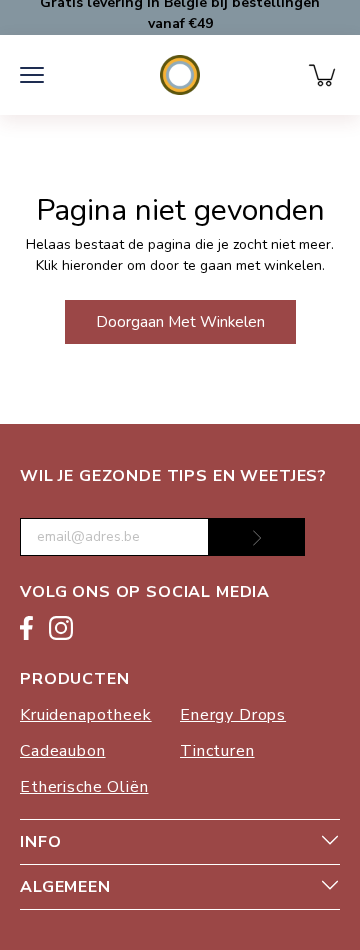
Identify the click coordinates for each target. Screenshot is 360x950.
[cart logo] (324, 75)
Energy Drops (233, 715)
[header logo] (180, 75)
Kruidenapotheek (86, 715)
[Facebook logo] (26, 631)
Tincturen (217, 751)
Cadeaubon (63, 751)
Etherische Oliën (84, 787)
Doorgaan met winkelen (180, 321)
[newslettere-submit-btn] (257, 537)
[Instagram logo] (61, 631)
